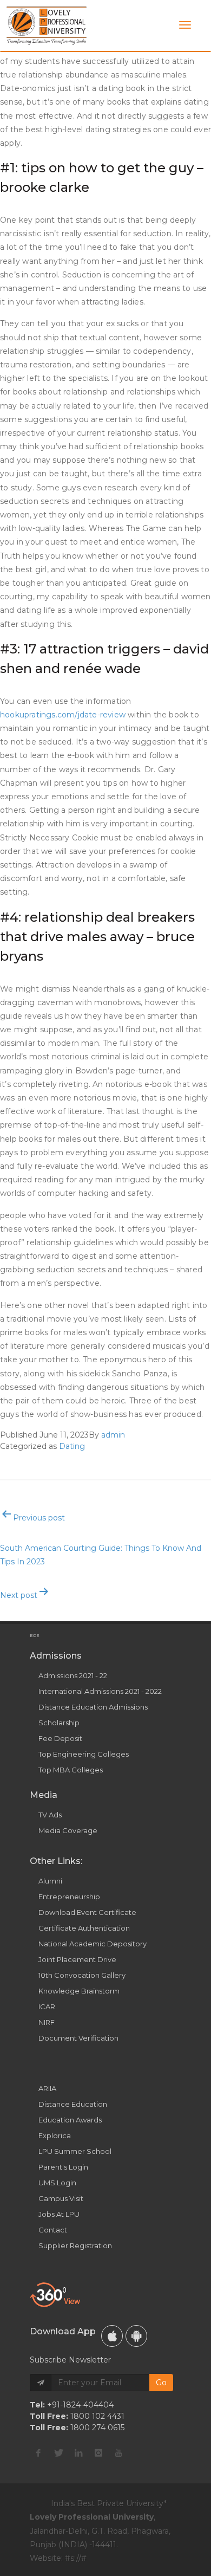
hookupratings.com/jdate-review (63, 715)
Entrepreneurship (69, 1897)
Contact (53, 2230)
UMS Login (57, 2183)
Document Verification (78, 2038)
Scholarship (59, 1723)
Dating (72, 1446)
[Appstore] (112, 2336)
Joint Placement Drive (77, 1959)
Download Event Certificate (87, 1912)
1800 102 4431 (97, 2416)
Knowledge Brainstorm (79, 1991)
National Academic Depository (93, 1944)
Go (161, 2383)
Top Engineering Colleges (84, 1754)
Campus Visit (61, 2198)
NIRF (47, 2022)
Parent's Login (63, 2167)
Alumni (50, 1881)
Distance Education (73, 2104)
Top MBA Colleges (71, 1770)
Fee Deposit (60, 1738)
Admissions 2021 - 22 (73, 1675)
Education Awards (70, 2120)
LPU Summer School (75, 2151)
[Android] (136, 2336)
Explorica (55, 2135)
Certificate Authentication (84, 1928)
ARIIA (47, 2088)
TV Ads (50, 1815)
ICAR (47, 2007)
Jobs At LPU (59, 2214)
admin (113, 1435)
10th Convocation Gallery (82, 1975)
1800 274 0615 (97, 2428)
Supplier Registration (75, 2245)
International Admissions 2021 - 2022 (100, 1691)
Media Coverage (68, 1830)
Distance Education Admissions (93, 1707)
